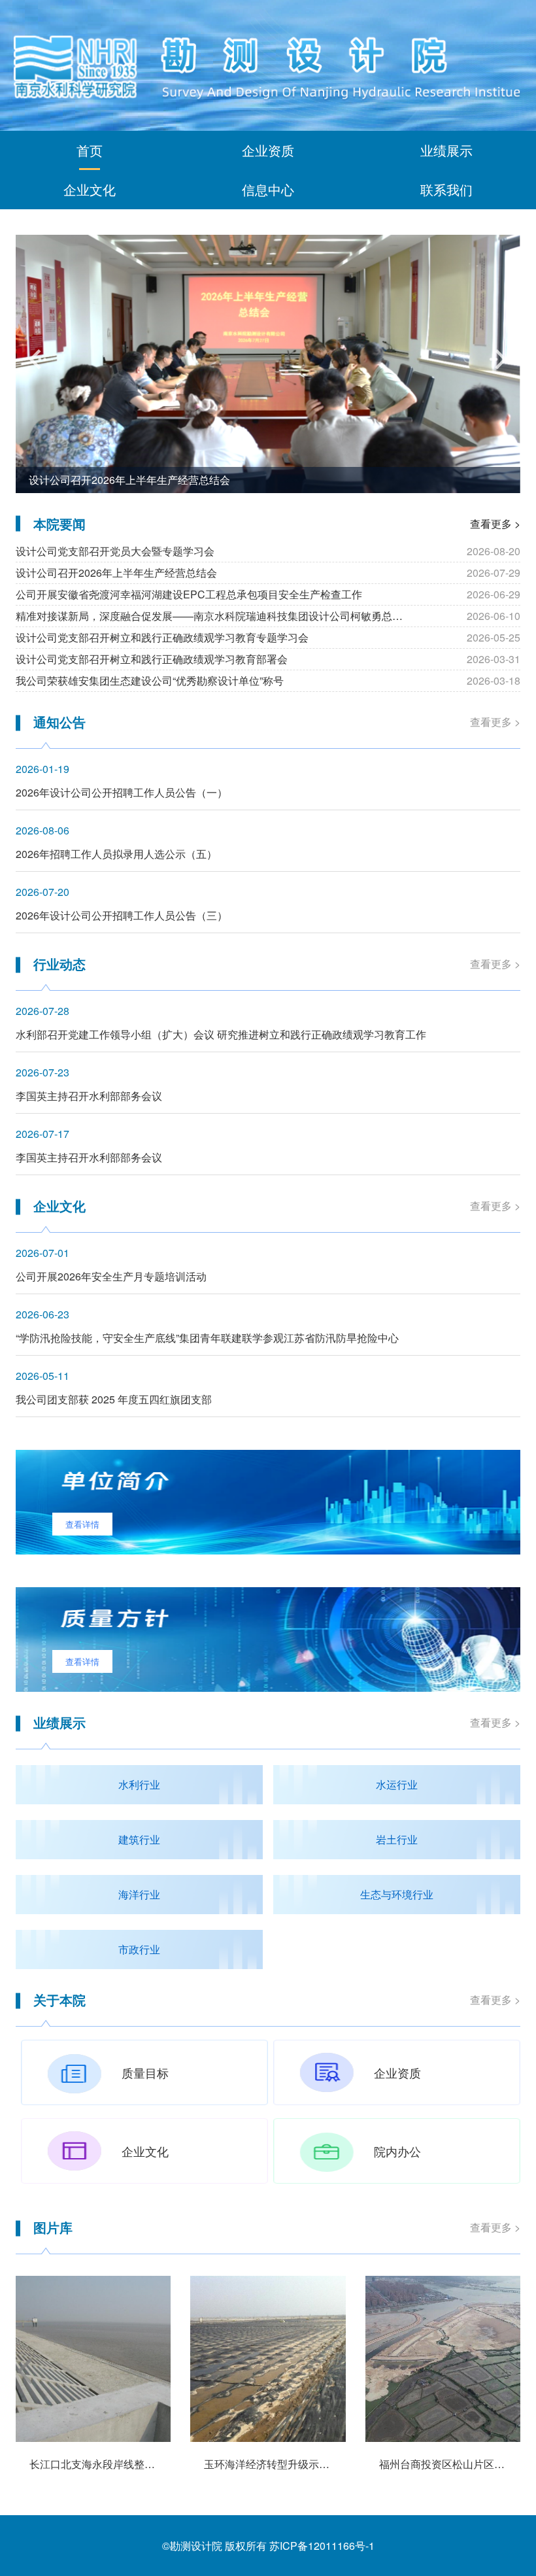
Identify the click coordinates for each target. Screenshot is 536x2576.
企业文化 (90, 189)
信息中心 (268, 189)
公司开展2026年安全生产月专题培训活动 (111, 1276)
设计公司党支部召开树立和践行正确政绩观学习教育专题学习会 (162, 637)
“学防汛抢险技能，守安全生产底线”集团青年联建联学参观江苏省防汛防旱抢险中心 (207, 1338)
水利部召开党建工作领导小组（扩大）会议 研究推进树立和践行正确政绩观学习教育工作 (221, 1034)
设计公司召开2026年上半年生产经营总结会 (129, 480)
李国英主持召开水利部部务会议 (89, 1096)
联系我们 (446, 189)
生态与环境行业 (397, 1894)
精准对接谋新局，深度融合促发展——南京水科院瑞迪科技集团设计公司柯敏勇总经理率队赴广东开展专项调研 (218, 616)
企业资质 (268, 150)
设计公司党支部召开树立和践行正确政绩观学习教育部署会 (152, 659)
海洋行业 (139, 1894)
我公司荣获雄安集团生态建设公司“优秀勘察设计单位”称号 (150, 680)
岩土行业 (397, 1839)
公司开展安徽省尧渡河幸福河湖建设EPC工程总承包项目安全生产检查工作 (189, 594)
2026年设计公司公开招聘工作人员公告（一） (122, 792)
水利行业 (139, 1784)
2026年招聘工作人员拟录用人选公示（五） (116, 854)
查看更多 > (495, 524)
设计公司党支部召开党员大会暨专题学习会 (115, 551)
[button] (38, 359)
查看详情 (82, 1524)
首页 (90, 150)
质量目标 (145, 2072)
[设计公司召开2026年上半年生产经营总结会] (268, 364)
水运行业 (397, 1784)
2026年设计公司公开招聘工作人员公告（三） (122, 915)
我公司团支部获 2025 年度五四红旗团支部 (114, 1399)
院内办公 (397, 2151)
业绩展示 (446, 150)
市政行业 (139, 1949)
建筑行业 (139, 1839)
